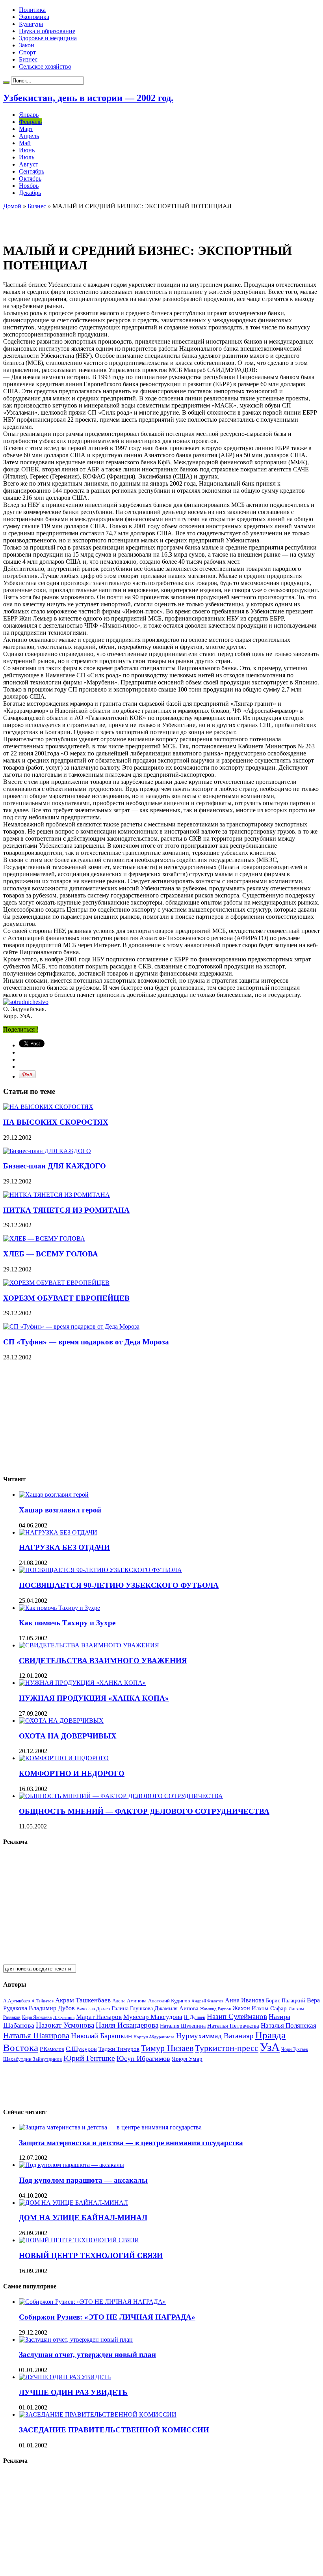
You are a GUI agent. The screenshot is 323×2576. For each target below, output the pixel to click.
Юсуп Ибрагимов (143, 2058)
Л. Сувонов (64, 2017)
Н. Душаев (195, 2018)
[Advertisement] (95, 222)
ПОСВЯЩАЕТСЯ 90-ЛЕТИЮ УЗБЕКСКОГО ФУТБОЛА (119, 1585)
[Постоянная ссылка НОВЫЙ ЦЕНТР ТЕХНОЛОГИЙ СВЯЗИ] (79, 2240)
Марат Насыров (99, 2017)
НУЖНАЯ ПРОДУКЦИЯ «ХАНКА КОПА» (94, 1698)
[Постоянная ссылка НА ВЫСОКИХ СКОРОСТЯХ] (48, 1107)
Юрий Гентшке (89, 2058)
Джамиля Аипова (176, 2008)
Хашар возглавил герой (60, 1510)
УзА (270, 2047)
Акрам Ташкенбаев (83, 2000)
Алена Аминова (129, 2001)
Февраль (30, 122)
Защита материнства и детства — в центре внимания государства (131, 2143)
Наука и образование (47, 31)
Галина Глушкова (132, 2009)
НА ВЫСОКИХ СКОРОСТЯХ (56, 1122)
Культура (31, 24)
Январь (29, 115)
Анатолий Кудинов (169, 2001)
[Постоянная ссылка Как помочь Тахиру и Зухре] (59, 1608)
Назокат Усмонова (65, 2025)
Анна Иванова (245, 2000)
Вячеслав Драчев (93, 2009)
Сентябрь (32, 171)
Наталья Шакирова (36, 2035)
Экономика (34, 17)
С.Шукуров (81, 2049)
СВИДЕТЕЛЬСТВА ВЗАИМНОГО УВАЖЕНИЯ (103, 1661)
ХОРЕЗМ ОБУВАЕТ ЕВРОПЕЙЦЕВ (66, 1298)
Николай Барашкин (101, 2036)
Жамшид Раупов (215, 2009)
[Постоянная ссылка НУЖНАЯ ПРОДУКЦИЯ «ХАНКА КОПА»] (82, 1683)
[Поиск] (6, 82)
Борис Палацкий (286, 2001)
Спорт (27, 52)
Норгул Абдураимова (154, 2037)
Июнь (27, 150)
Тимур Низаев (167, 2048)
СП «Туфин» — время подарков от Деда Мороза (86, 1342)
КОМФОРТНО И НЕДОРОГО (72, 1773)
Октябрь (30, 179)
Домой (12, 206)
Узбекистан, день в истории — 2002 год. (88, 98)
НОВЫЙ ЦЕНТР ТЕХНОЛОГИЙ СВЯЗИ (91, 2255)
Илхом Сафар (269, 2008)
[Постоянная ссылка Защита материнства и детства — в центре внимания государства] (110, 2127)
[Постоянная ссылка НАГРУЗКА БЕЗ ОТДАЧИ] (58, 1532)
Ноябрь (29, 186)
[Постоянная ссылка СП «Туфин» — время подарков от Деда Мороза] (71, 1326)
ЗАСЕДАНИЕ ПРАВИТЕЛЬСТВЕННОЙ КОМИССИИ (114, 2430)
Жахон (241, 2008)
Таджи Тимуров (119, 2049)
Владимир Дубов (52, 2008)
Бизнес (28, 59)
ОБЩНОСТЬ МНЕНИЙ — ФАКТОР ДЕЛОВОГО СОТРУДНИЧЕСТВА (144, 1811)
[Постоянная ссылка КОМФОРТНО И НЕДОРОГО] (64, 1758)
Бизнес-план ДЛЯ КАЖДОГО (55, 1166)
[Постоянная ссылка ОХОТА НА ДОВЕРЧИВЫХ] (61, 1721)
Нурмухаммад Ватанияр (215, 2036)
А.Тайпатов (43, 2001)
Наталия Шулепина (183, 2026)
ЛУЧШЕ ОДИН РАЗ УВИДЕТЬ (73, 2392)
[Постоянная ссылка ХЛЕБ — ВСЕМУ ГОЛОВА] (44, 1238)
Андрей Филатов (207, 2001)
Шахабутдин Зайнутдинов (32, 2059)
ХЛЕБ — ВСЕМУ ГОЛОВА (51, 1254)
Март (26, 129)
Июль (27, 157)
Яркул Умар (187, 2059)
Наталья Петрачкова (233, 2025)
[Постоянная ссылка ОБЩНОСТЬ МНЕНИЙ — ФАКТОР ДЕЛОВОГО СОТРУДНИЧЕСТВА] (121, 1796)
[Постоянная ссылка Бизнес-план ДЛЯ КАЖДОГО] (47, 1151)
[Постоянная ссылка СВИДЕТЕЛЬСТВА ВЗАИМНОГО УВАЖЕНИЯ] (89, 1645)
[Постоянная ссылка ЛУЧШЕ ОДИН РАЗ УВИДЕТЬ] (65, 2377)
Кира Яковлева (37, 2017)
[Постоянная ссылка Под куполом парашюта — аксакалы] (71, 2165)
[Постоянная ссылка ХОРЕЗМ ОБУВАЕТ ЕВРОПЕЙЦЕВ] (56, 1283)
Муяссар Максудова (153, 2017)
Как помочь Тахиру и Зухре (67, 1623)
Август (29, 164)
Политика (32, 10)
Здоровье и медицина (48, 38)
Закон (27, 45)
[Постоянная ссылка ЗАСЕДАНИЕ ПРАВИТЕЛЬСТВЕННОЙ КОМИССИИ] (98, 2414)
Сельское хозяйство (45, 66)
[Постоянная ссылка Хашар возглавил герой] (54, 1495)
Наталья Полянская (289, 2025)
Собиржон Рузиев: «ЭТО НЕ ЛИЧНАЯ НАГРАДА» (107, 2317)
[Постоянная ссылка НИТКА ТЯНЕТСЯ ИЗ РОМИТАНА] (57, 1195)
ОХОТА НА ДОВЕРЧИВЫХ (68, 1736)
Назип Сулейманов (237, 2016)
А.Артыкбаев (17, 2001)
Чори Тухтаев (295, 2049)
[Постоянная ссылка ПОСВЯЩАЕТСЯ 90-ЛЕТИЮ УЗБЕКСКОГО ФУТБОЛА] (100, 1570)
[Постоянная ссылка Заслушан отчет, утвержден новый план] (76, 2340)
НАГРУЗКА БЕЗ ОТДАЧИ (64, 1547)
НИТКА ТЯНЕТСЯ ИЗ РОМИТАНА (66, 1210)
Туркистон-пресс (227, 2048)
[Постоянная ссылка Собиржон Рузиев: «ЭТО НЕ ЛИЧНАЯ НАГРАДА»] (92, 2302)
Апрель (29, 136)
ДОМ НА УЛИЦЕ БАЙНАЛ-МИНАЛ (83, 2218)
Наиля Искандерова (127, 2025)
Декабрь (30, 193)
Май (25, 143)
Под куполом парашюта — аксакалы (83, 2180)
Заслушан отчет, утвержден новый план (87, 2354)
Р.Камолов (52, 2049)
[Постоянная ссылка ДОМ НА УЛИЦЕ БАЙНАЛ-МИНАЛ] (73, 2203)
